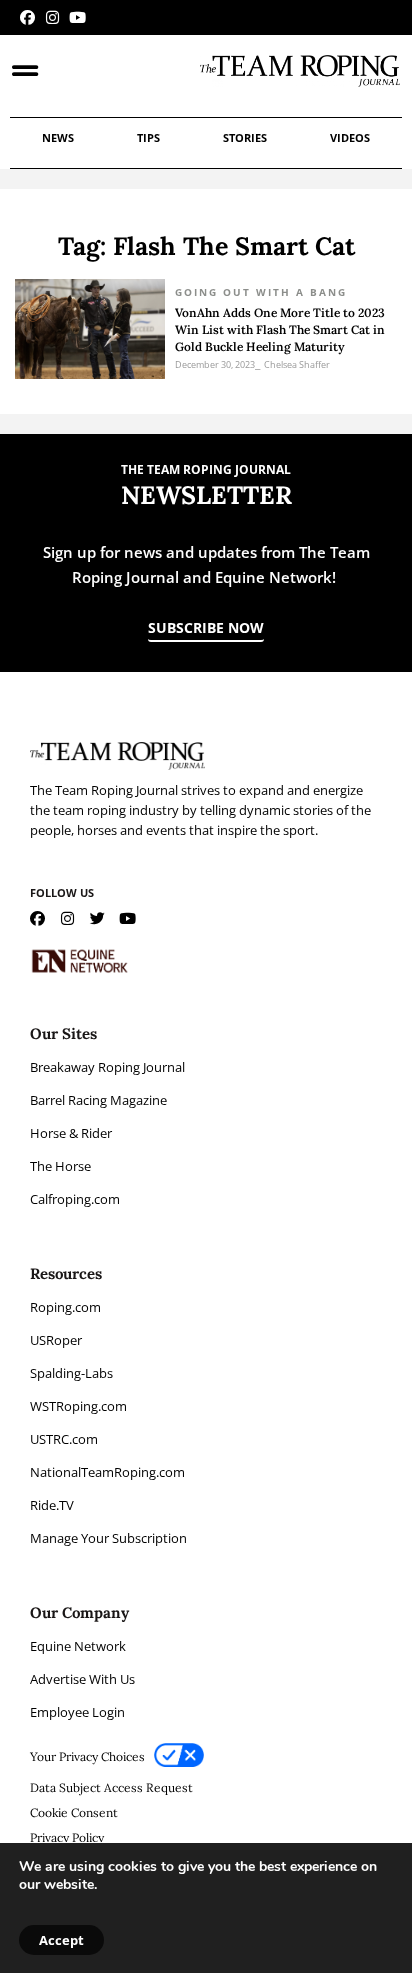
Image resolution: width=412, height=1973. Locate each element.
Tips (148, 137)
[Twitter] (97, 918)
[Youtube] (77, 17)
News (58, 137)
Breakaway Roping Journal (107, 1067)
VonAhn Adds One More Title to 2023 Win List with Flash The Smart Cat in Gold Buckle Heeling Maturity (280, 329)
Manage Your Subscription (108, 1538)
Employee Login (77, 1712)
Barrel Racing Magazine (98, 1100)
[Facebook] (27, 17)
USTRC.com (64, 1439)
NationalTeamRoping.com (107, 1472)
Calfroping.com (75, 1199)
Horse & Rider (71, 1133)
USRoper (56, 1340)
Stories (245, 137)
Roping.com (65, 1307)
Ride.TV (52, 1505)
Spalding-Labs (71, 1373)
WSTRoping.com (78, 1406)
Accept (61, 1940)
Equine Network (78, 1646)
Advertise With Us (82, 1679)
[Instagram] (52, 17)
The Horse (60, 1166)
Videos (350, 137)
